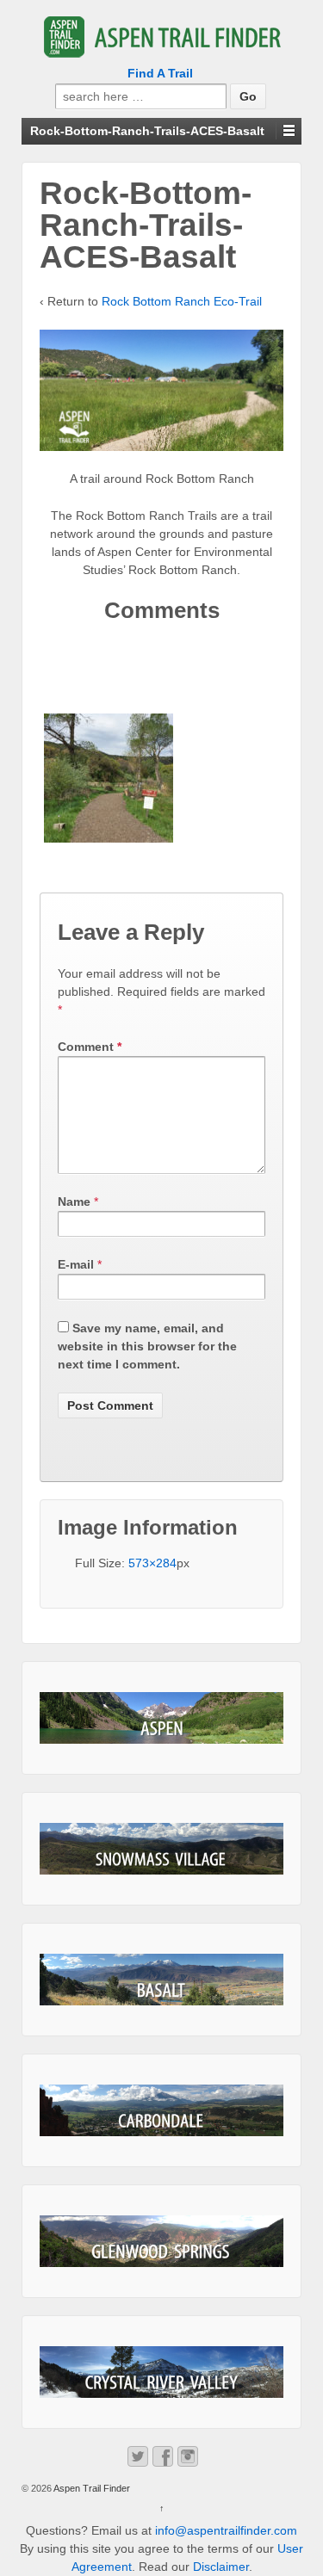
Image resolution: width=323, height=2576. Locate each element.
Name (74, 1202)
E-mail (76, 1264)
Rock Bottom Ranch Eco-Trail (182, 301)
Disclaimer (221, 2567)
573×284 (152, 1563)
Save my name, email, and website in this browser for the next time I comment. (147, 1346)
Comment (90, 1047)
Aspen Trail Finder (91, 2488)
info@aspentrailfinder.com (226, 2530)
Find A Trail (160, 73)
